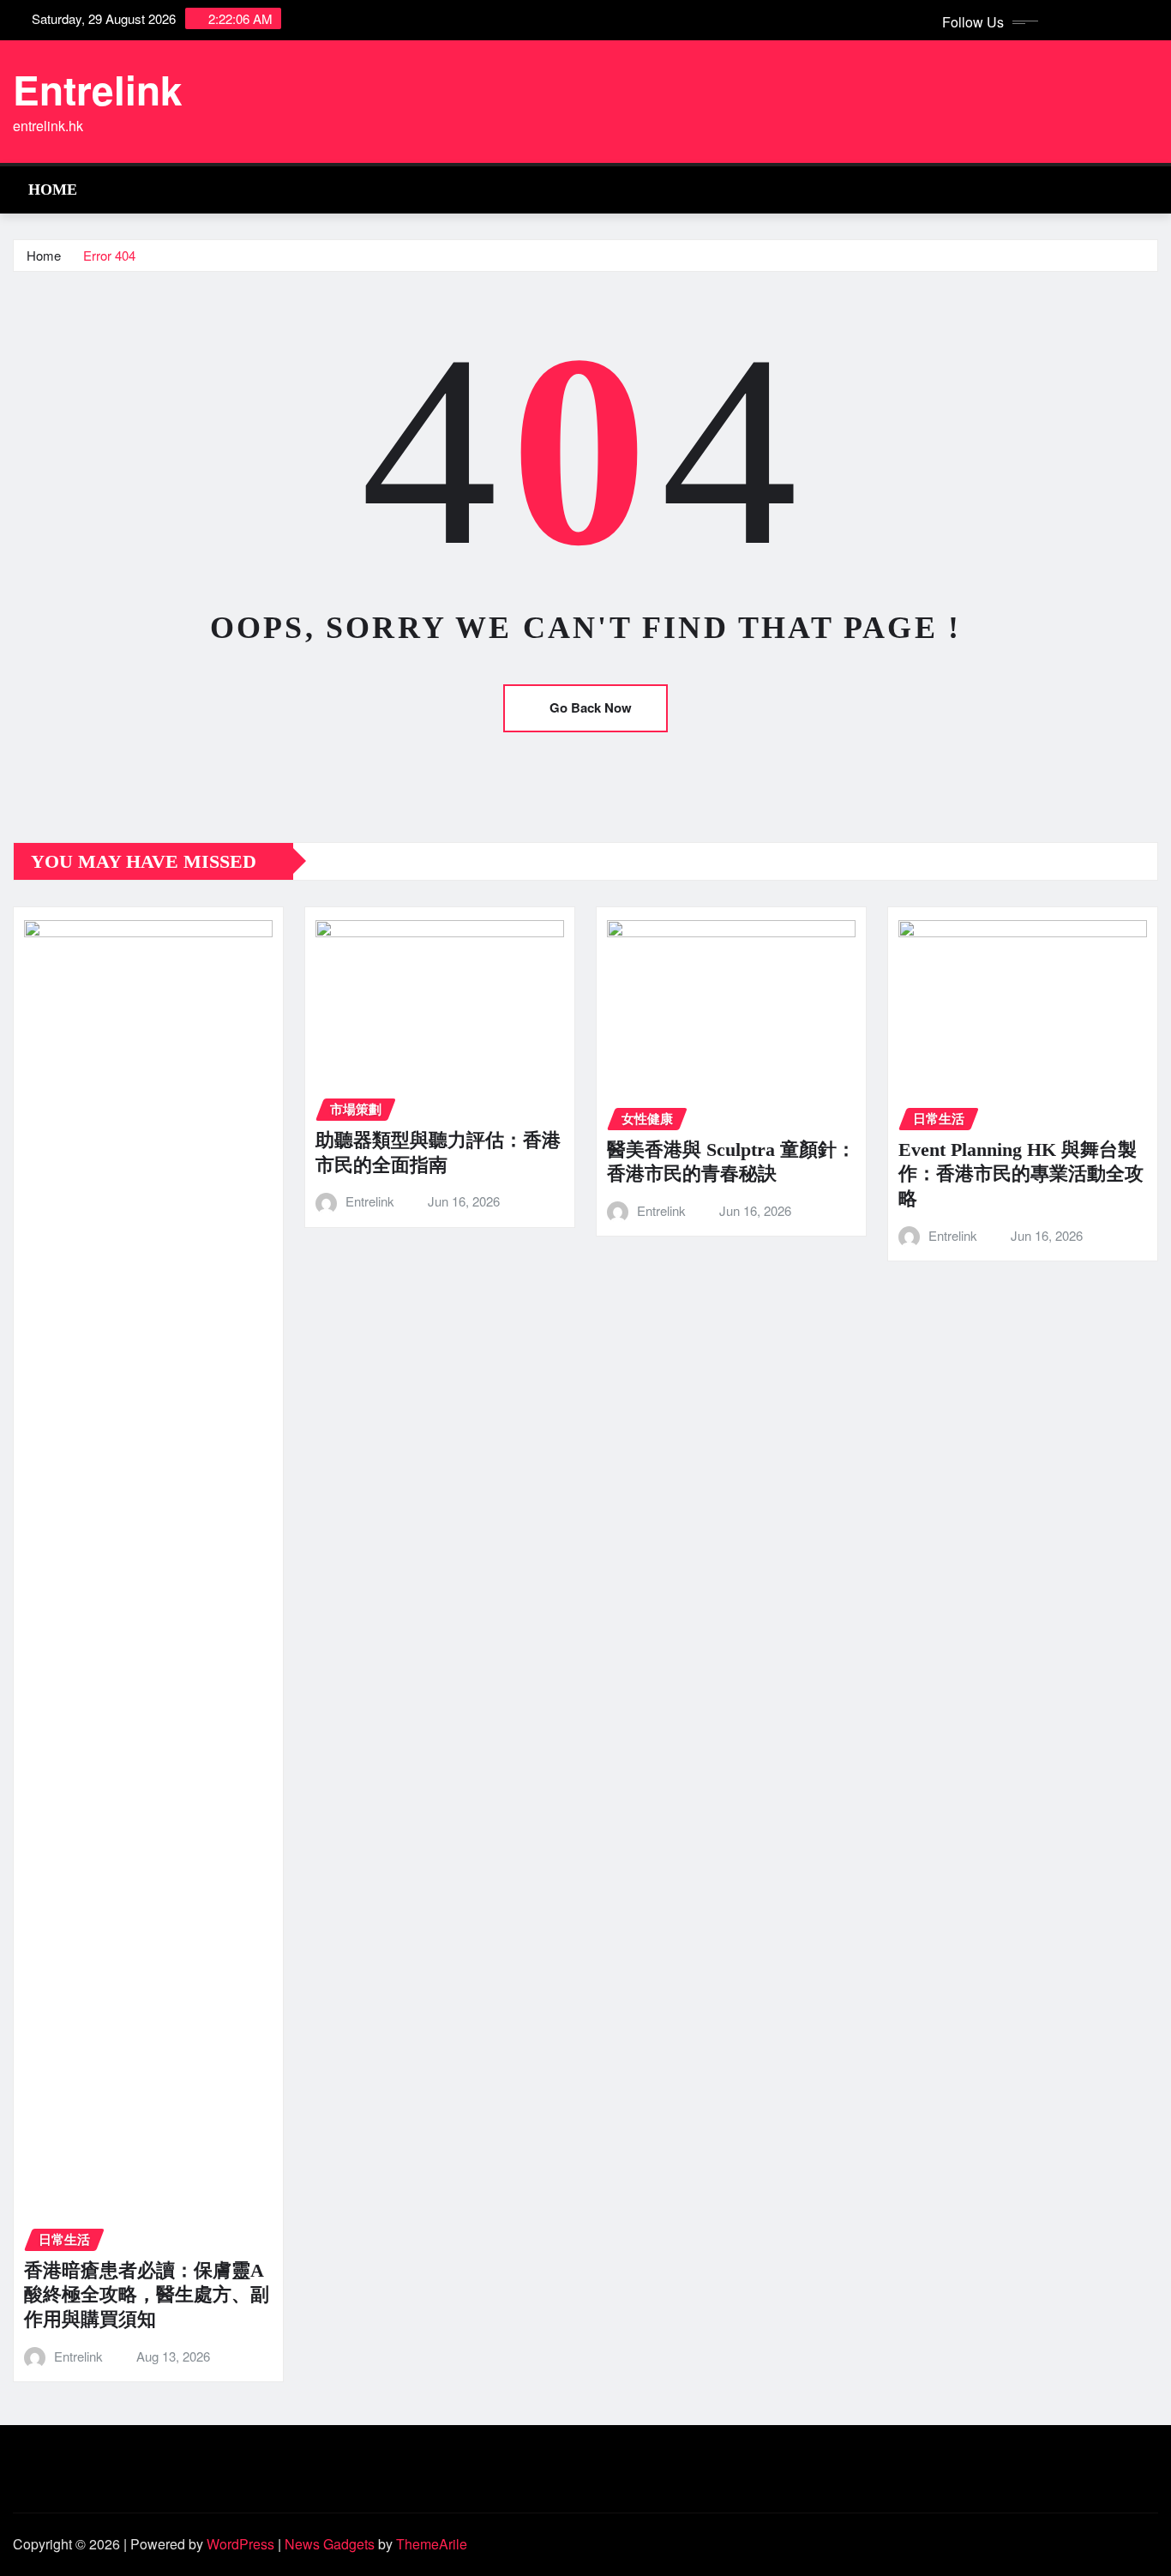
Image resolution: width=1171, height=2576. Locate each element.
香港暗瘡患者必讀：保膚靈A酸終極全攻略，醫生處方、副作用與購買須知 (147, 2295)
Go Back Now (591, 707)
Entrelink (98, 89)
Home (53, 190)
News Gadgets (330, 2544)
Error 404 (109, 255)
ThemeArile (432, 2544)
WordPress (240, 2544)
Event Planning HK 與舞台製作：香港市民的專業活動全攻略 (1021, 1174)
